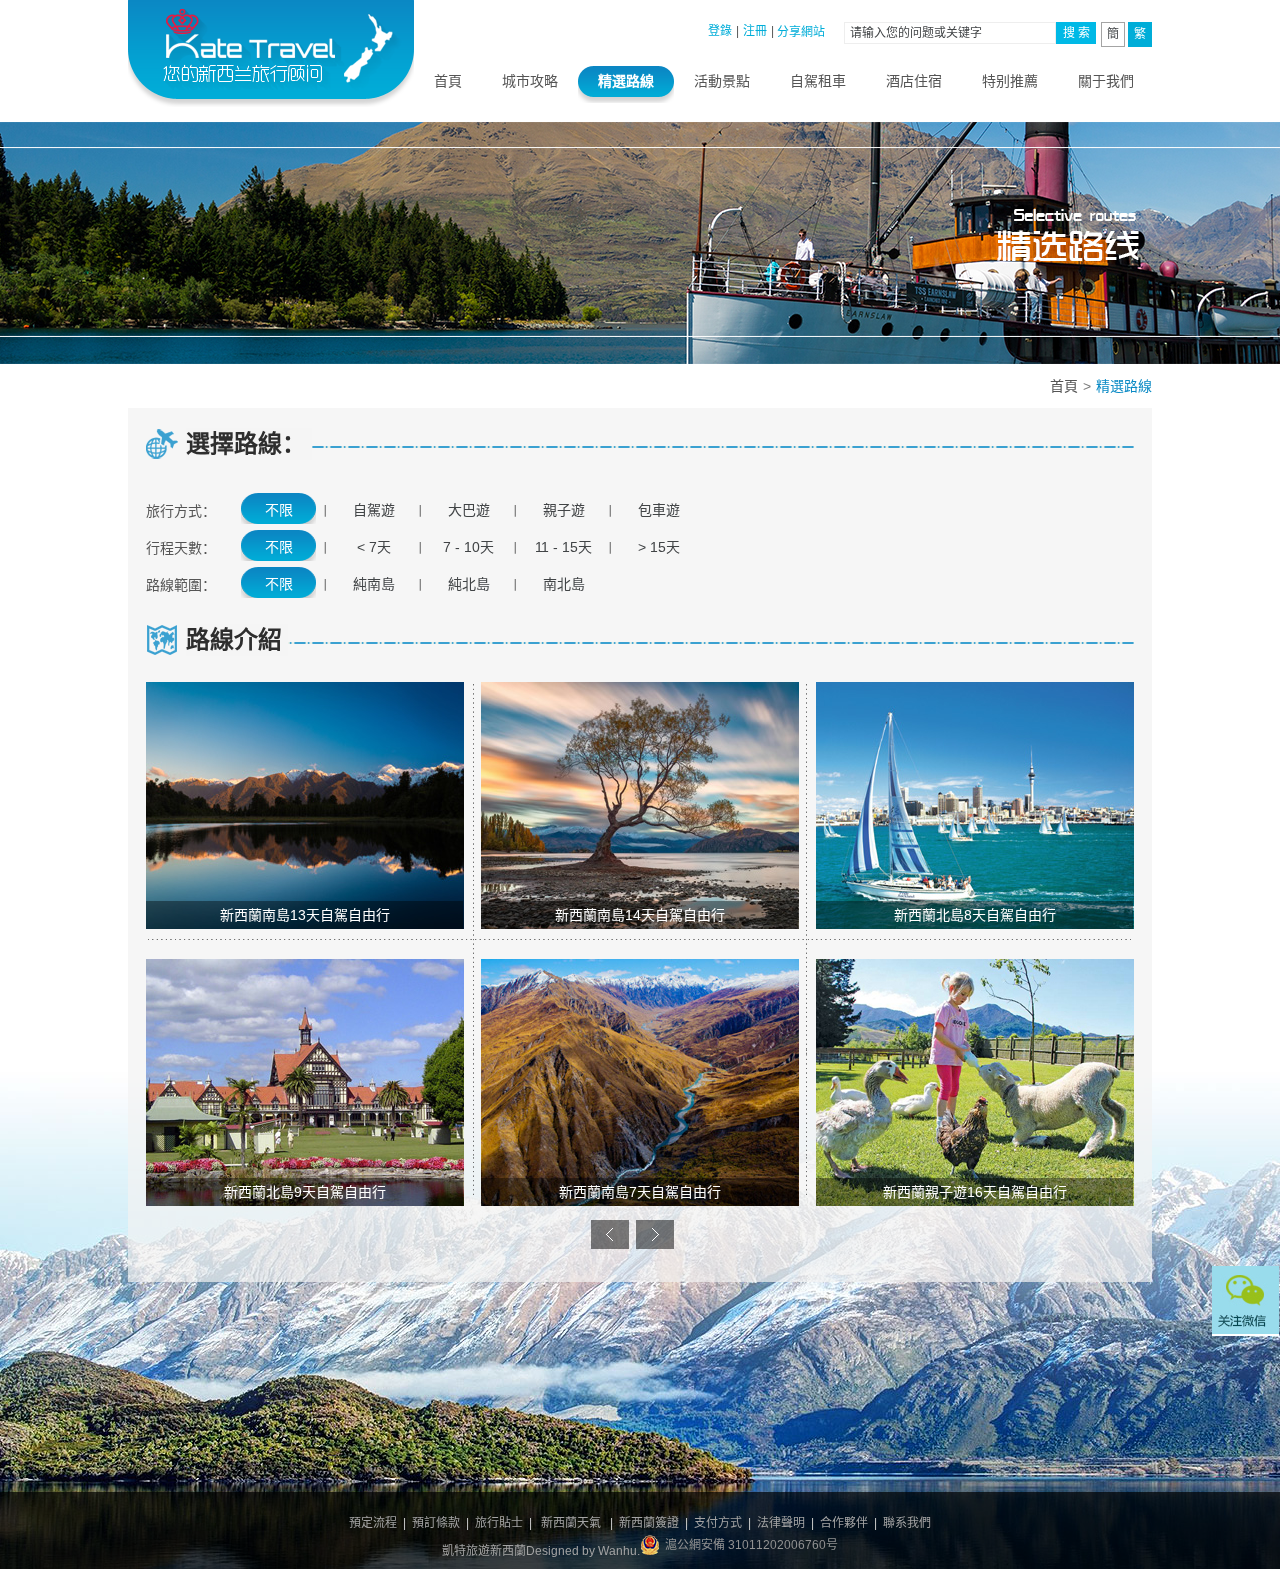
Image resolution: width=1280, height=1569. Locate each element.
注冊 (755, 31)
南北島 (564, 584)
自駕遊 (374, 510)
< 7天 (374, 547)
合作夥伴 (844, 1523)
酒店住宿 (914, 81)
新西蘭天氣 (571, 1523)
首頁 (448, 81)
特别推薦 (1010, 81)
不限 (279, 510)
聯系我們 (907, 1523)
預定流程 (373, 1523)
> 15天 (659, 547)
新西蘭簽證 (649, 1523)
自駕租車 (818, 81)
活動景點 (722, 81)
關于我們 (1106, 81)
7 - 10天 (468, 547)
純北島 (469, 584)
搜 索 (1076, 33)
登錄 (720, 31)
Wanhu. (619, 1551)
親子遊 (564, 510)
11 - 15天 (563, 547)
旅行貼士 (499, 1523)
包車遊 (659, 510)
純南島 (374, 584)
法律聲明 (781, 1523)
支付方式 (718, 1523)
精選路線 (626, 81)
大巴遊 (469, 510)
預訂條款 (436, 1523)
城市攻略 (530, 81)
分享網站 (801, 32)
